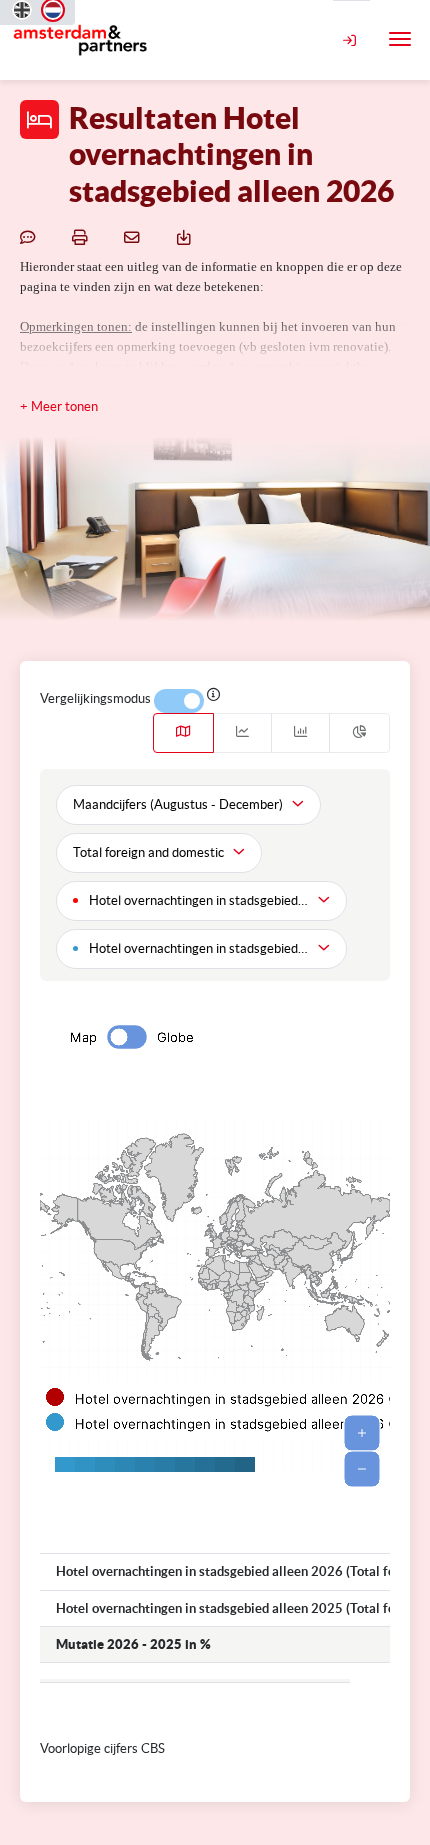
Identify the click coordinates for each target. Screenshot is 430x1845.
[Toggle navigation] (400, 39)
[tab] (183, 733)
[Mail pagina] (135, 237)
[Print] (83, 237)
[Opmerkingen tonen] (31, 237)
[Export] (187, 237)
